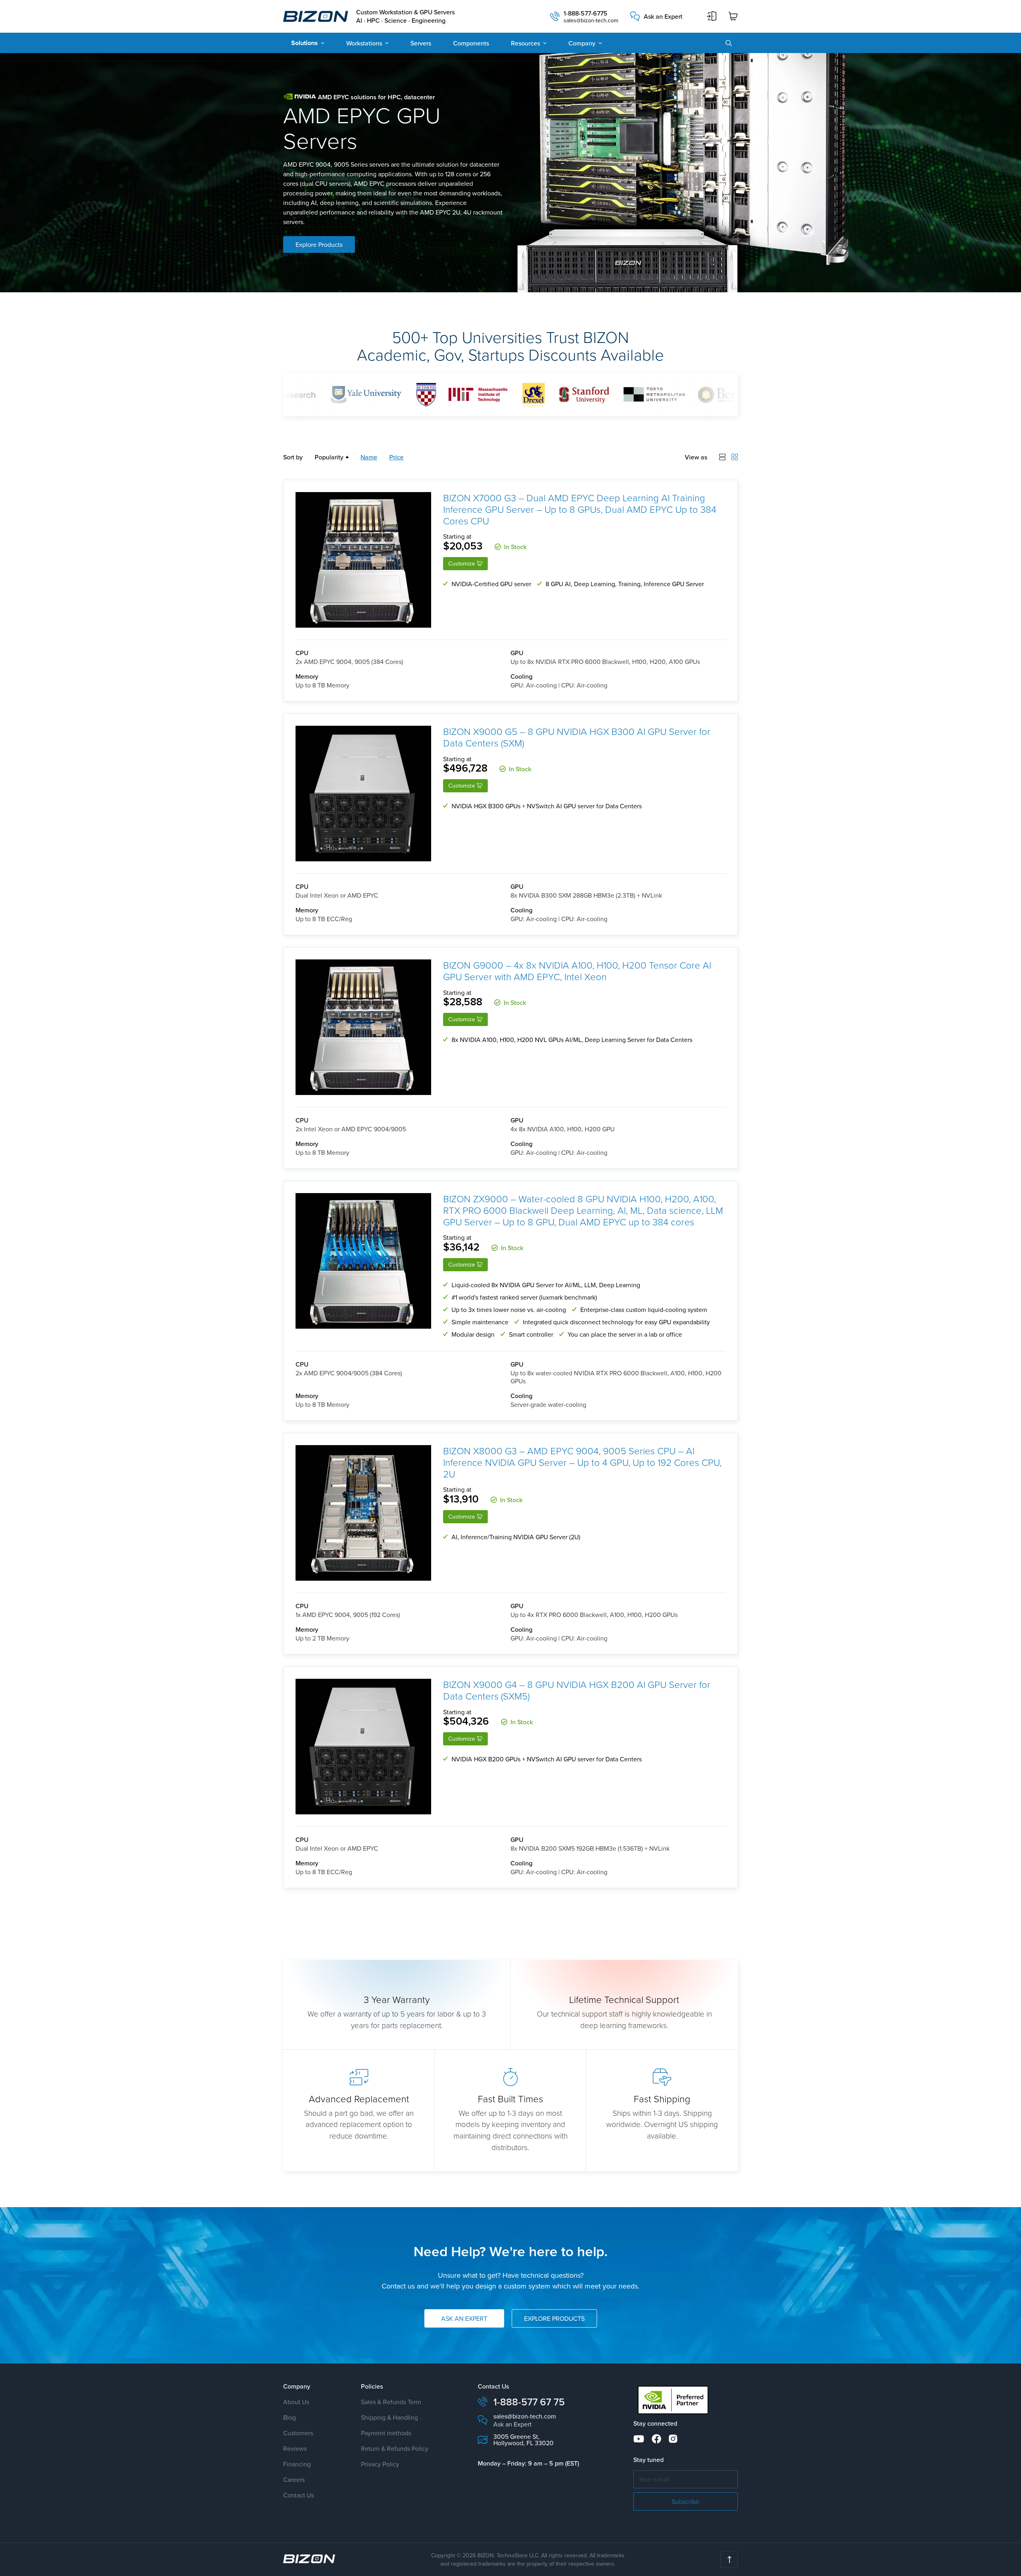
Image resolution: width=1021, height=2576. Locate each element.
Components (471, 43)
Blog (290, 2417)
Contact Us (299, 2495)
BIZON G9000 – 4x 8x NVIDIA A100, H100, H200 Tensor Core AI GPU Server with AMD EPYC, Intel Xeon (577, 971)
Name (369, 457)
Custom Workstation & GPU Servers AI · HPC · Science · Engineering (405, 16)
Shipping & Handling (389, 2417)
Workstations (364, 43)
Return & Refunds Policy (395, 2448)
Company (582, 43)
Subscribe (685, 2501)
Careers (294, 2479)
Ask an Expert (663, 16)
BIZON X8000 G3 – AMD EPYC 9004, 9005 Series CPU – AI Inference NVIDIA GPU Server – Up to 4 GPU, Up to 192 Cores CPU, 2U (582, 1462)
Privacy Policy (380, 2464)
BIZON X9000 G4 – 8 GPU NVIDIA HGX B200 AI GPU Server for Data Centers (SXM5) (577, 1690)
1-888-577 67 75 (529, 2402)
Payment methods (386, 2433)
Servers (421, 43)
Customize (462, 563)
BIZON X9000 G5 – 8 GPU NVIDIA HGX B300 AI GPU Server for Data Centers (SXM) (577, 737)
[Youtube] (639, 2439)
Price (396, 457)
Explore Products (319, 244)
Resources (525, 43)
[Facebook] (656, 2439)
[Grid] (735, 457)
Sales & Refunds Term (391, 2402)
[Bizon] (309, 2559)
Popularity (329, 457)
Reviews (295, 2448)
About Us (296, 2402)
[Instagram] (673, 2439)
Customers (298, 2433)
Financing (297, 2464)
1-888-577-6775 (585, 13)
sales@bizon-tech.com (591, 20)
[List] (722, 457)
